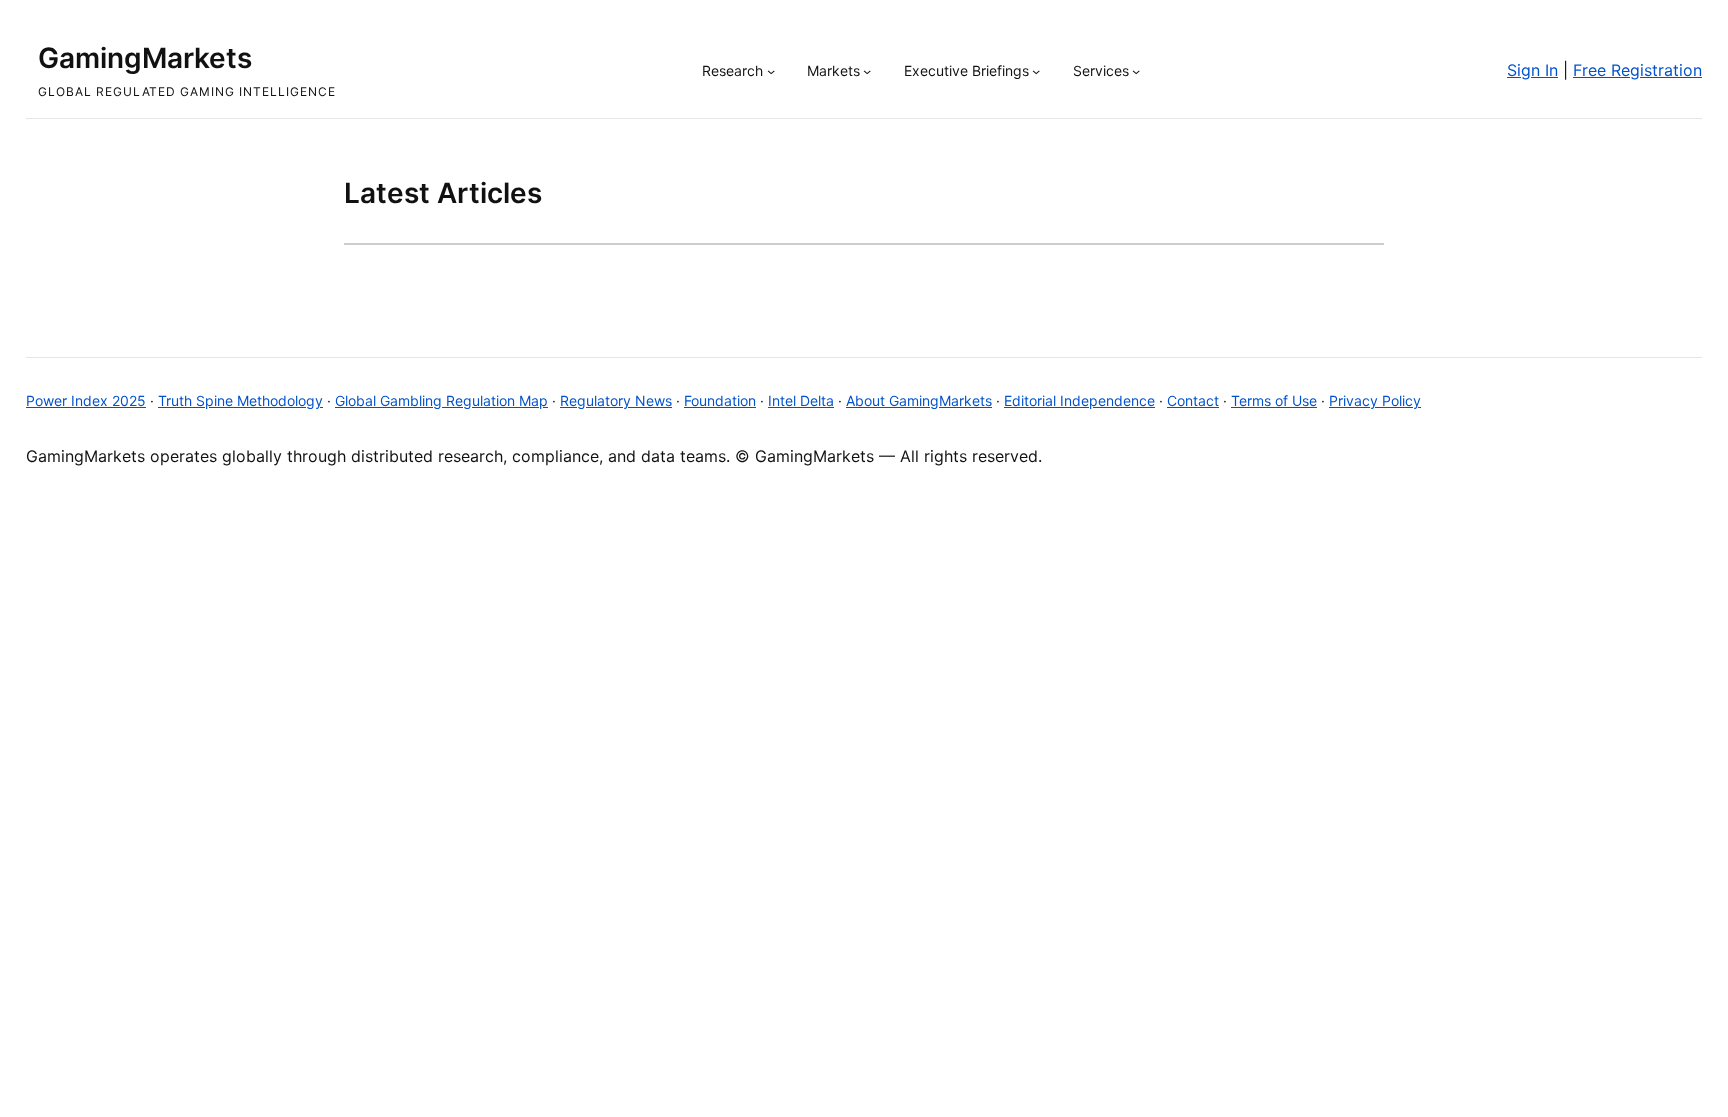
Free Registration (1637, 70)
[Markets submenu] (867, 71)
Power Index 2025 (86, 400)
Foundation (720, 400)
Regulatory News (616, 400)
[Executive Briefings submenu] (1036, 71)
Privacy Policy (1375, 400)
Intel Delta (801, 400)
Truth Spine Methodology (240, 400)
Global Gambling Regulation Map (441, 400)
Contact (1193, 400)
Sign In (1532, 70)
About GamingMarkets (919, 400)
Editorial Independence (1079, 400)
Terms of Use (1274, 400)
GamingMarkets (145, 58)
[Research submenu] (771, 71)
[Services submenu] (1136, 71)
